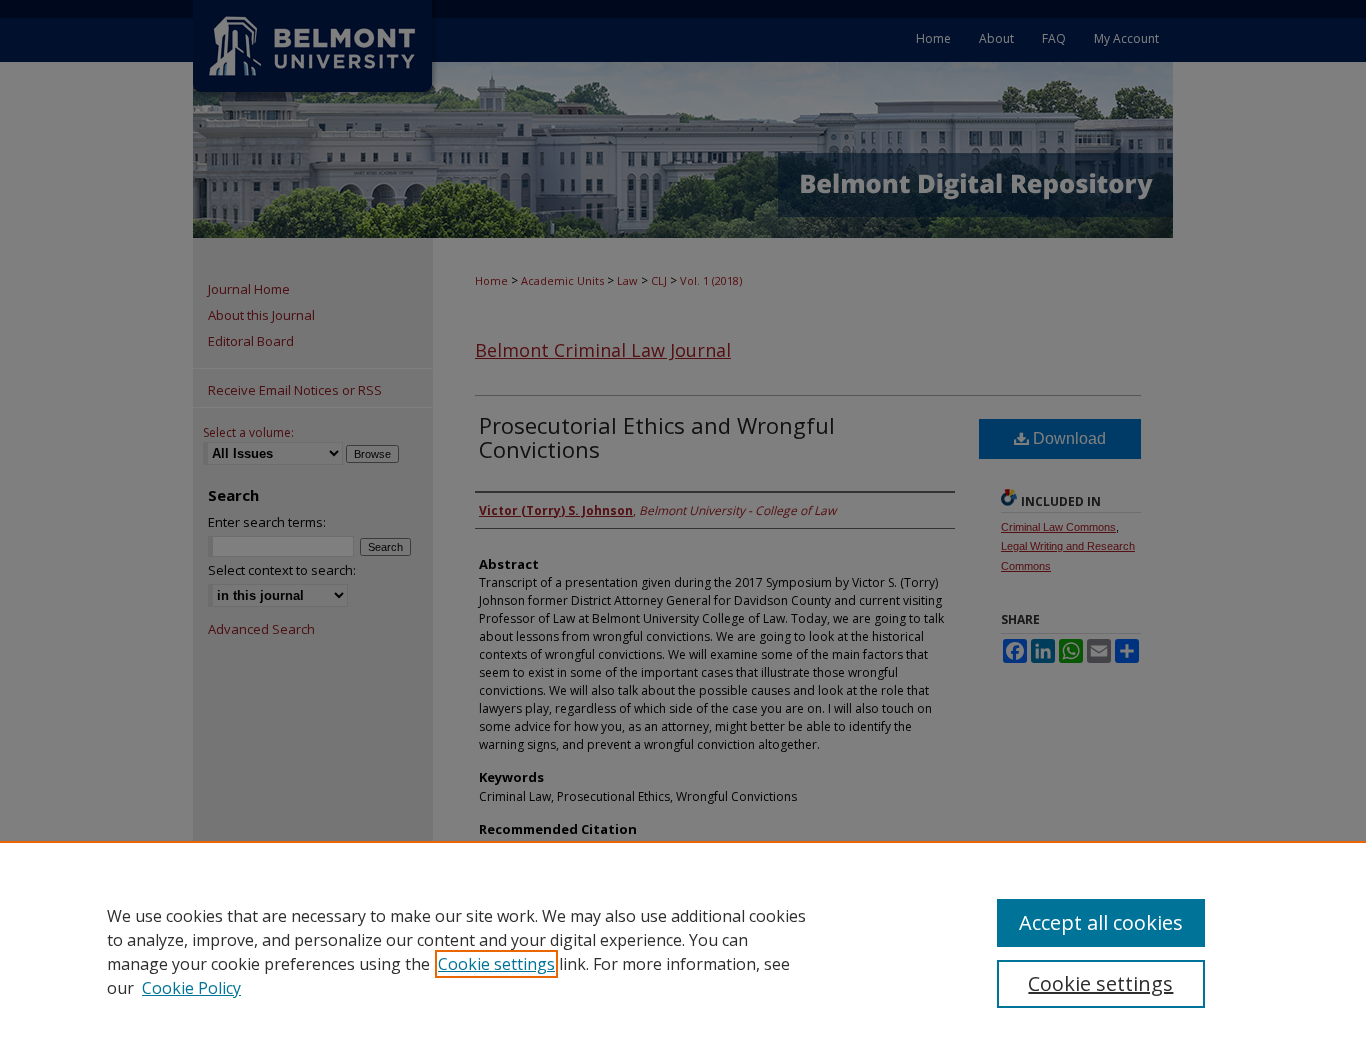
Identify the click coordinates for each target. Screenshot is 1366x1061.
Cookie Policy (191, 988)
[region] (683, 951)
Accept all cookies (1101, 922)
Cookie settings (496, 964)
